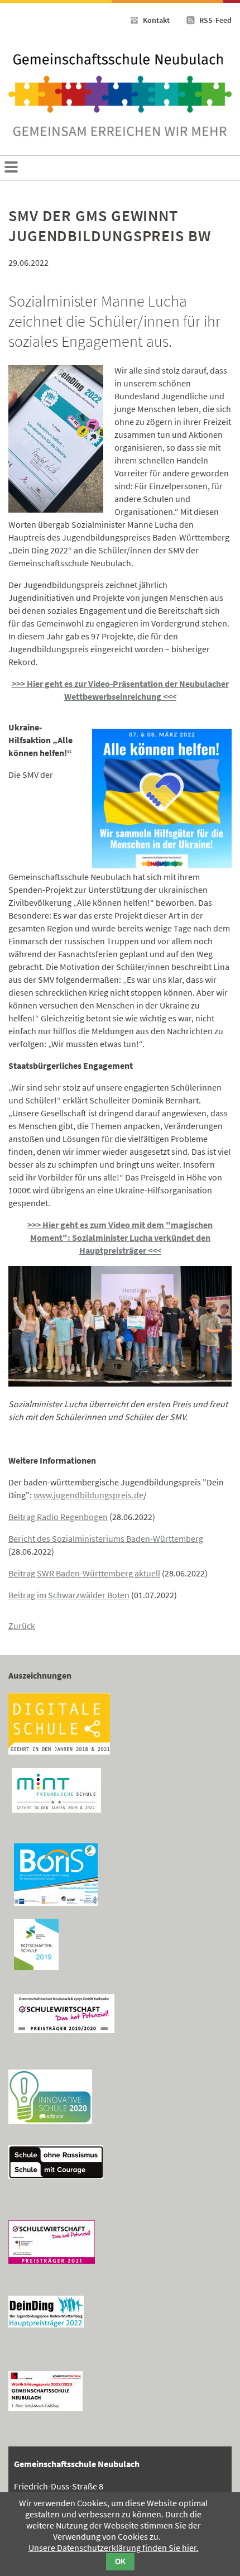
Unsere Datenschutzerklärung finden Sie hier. (114, 2548)
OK (120, 2562)
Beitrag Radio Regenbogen (58, 1517)
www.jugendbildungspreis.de (88, 1495)
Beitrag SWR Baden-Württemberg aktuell (84, 1573)
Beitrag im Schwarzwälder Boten (69, 1595)
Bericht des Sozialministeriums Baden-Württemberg (106, 1538)
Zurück (22, 1626)
